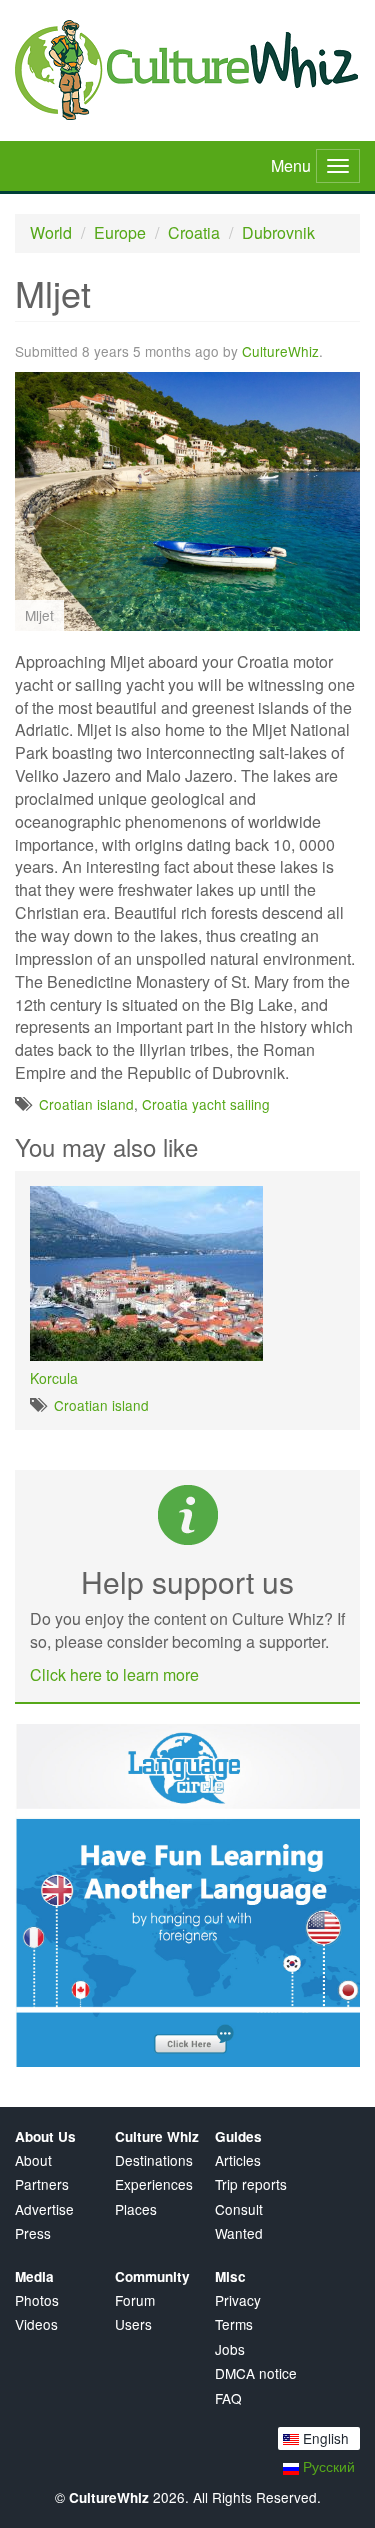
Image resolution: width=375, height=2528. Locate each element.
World (51, 232)
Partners (42, 2184)
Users (133, 2324)
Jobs (230, 2349)
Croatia (194, 232)
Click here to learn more (114, 1674)
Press (33, 2233)
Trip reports (251, 2184)
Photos (37, 2300)
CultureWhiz (280, 351)
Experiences (154, 2184)
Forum (135, 2300)
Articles (238, 2160)
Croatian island (86, 1104)
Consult (239, 2209)
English (324, 2438)
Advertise (44, 2209)
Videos (36, 2324)
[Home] (187, 70)
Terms (234, 2324)
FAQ (228, 2398)
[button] (342, 390)
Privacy (238, 2300)
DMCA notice (256, 2373)
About (33, 2160)
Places (136, 2209)
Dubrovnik (278, 232)
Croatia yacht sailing (206, 1104)
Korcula (54, 1378)
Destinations (154, 2160)
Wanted (239, 2233)
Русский (327, 2466)
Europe (120, 232)
